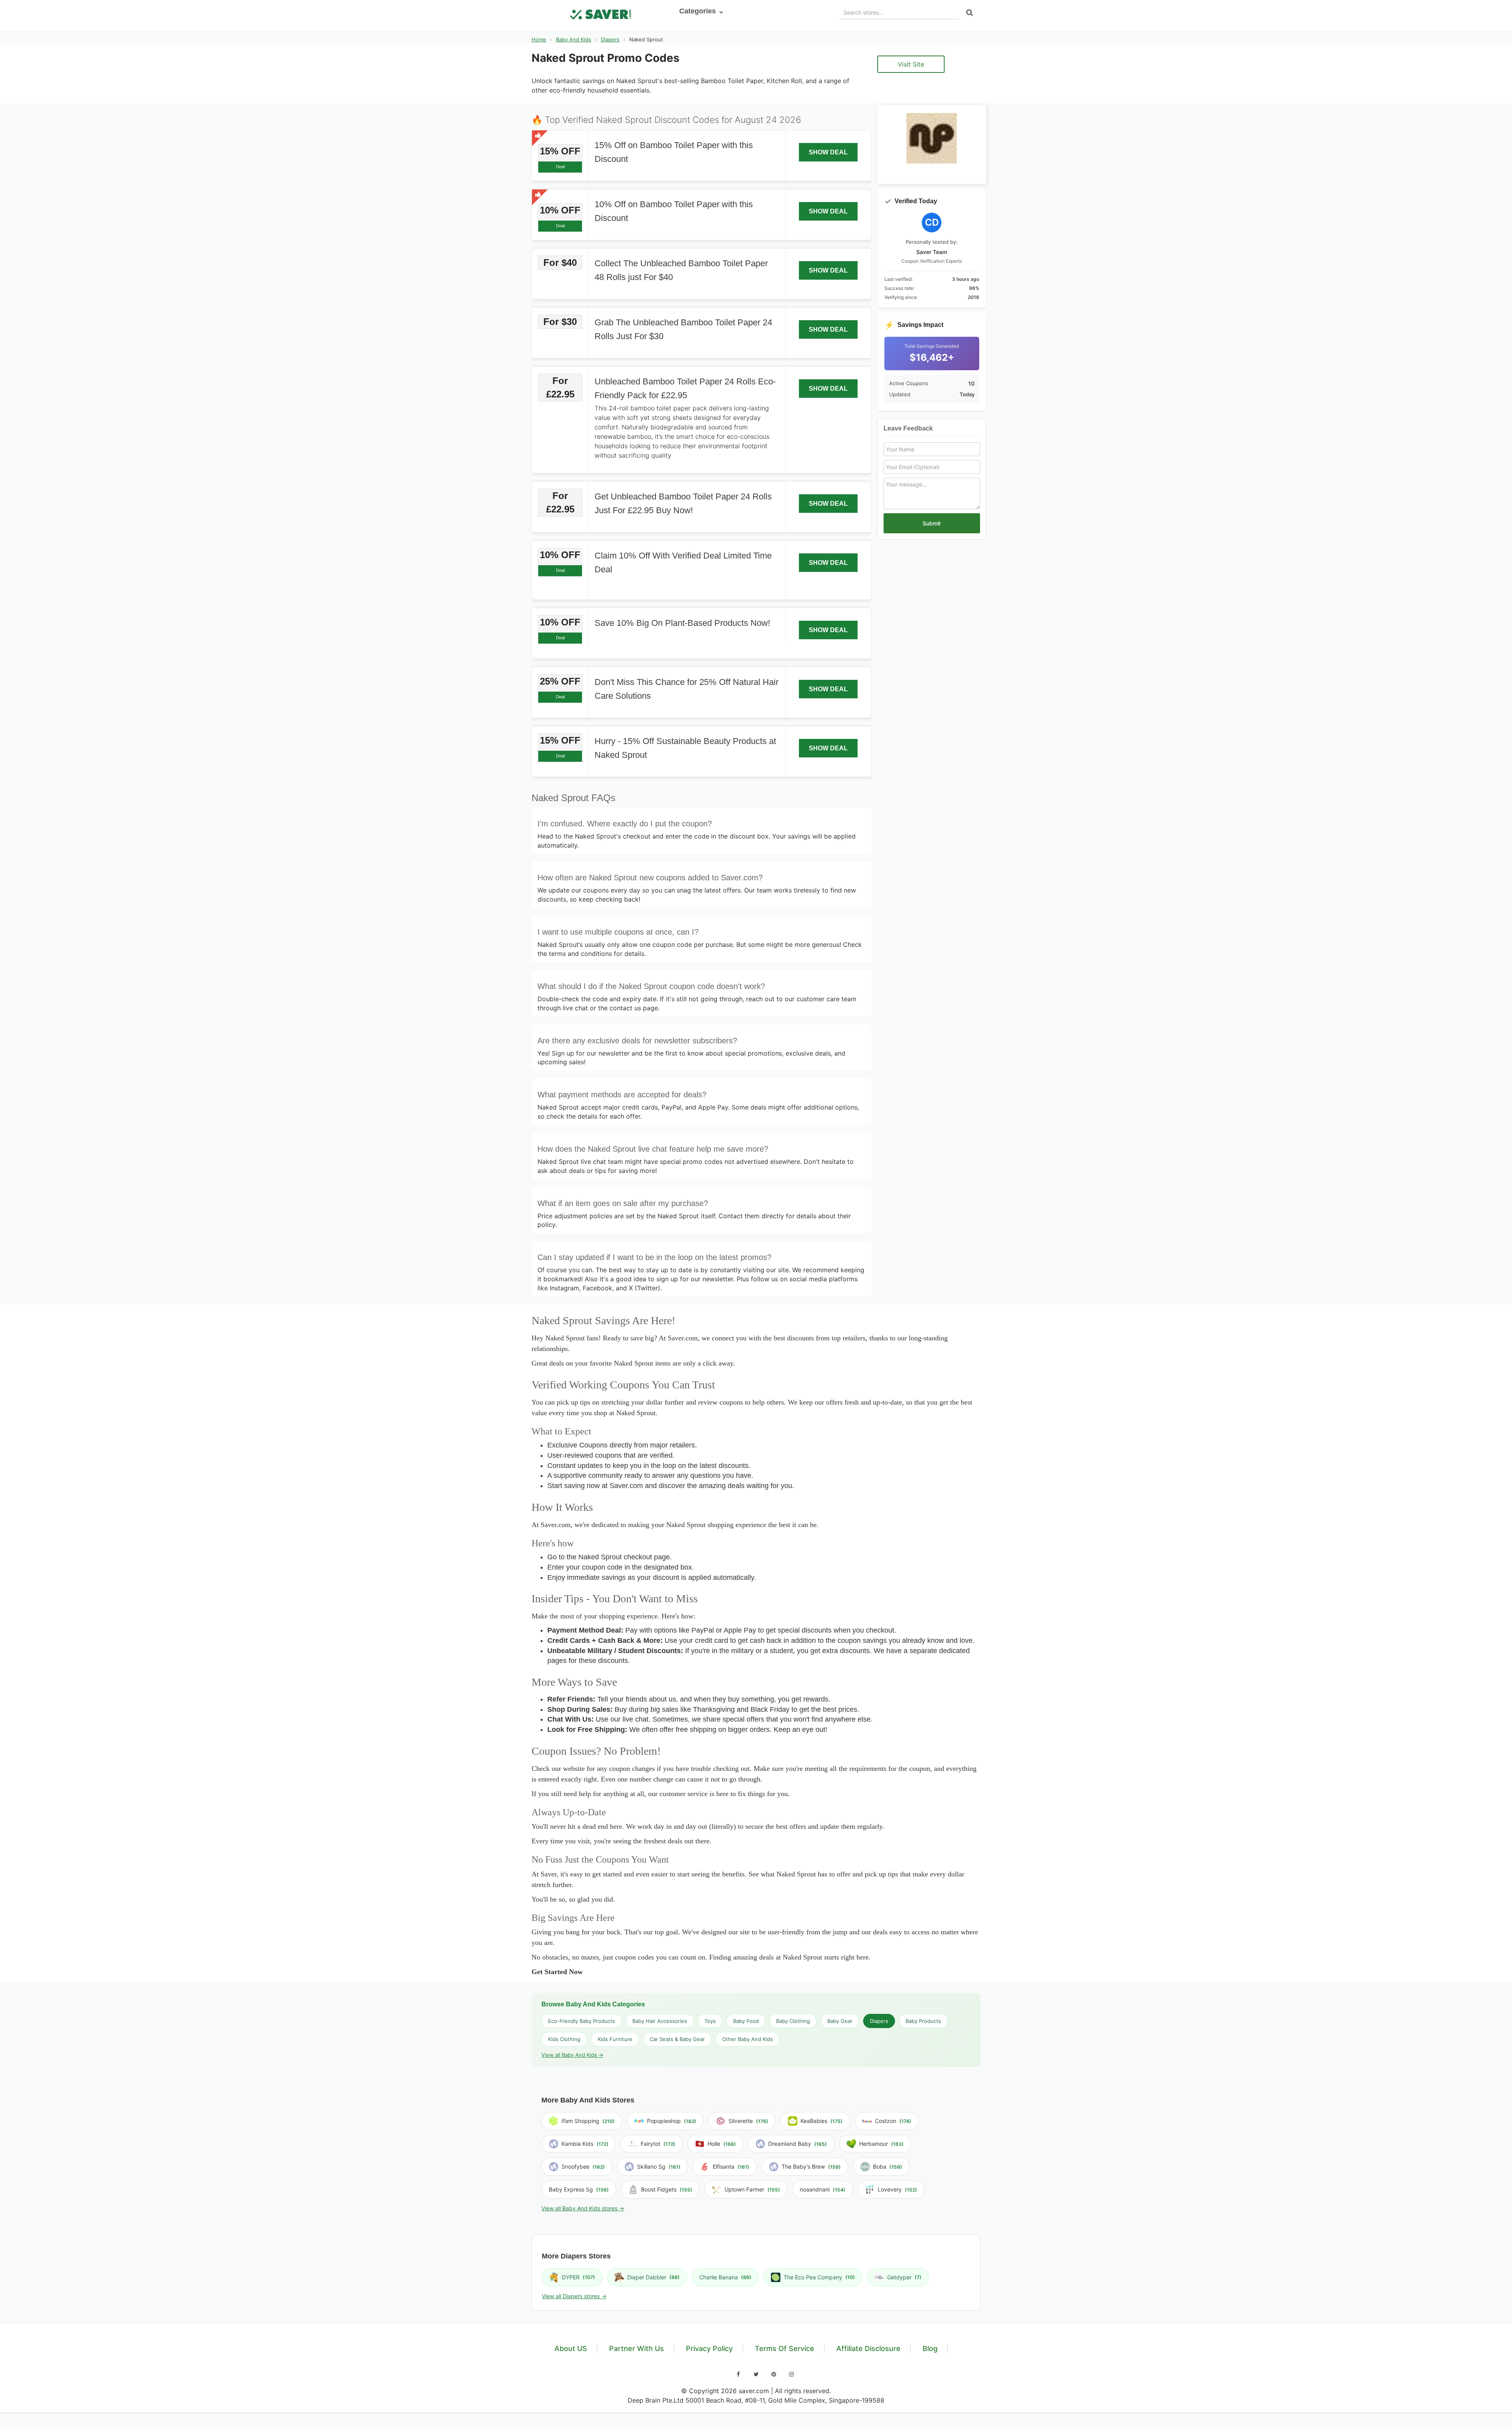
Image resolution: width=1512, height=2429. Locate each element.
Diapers (610, 39)
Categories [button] (699, 11)
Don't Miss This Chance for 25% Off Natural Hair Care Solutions (687, 689)
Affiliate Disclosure (868, 2348)
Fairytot (658, 2144)
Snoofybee (583, 2166)
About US (571, 2348)
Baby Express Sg (579, 2189)
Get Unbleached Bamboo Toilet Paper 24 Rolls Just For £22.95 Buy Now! (683, 503)
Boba (888, 2166)
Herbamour (881, 2144)
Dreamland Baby (798, 2144)
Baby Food (746, 2021)
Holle (722, 2144)
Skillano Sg (659, 2166)
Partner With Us (636, 2348)
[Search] (970, 13)
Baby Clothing (793, 2021)
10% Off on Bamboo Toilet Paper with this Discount (674, 211)
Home (539, 39)
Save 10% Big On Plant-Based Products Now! (682, 623)
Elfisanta (731, 2166)
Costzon (893, 2121)
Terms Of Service (785, 2348)
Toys (710, 2021)
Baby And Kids (573, 39)
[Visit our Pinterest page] (774, 2374)
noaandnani (823, 2189)
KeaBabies (822, 2121)
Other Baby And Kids (748, 2039)
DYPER (578, 2277)
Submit (932, 523)
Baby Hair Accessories (660, 2021)
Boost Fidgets (667, 2189)
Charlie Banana (725, 2277)
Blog (930, 2348)
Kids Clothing (564, 2039)
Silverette (748, 2121)
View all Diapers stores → (574, 2296)
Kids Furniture (615, 2039)
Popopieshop (672, 2121)
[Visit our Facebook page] (738, 2374)
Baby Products (923, 2021)
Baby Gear (840, 2021)
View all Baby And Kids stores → (583, 2208)
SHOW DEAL (828, 152)
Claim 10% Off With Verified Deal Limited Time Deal (683, 562)
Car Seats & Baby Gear (677, 2039)
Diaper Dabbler (653, 2277)
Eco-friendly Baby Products (582, 2021)
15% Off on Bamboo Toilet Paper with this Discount (674, 152)
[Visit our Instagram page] (791, 2374)
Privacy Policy (709, 2348)
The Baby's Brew (811, 2166)
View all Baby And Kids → (572, 2055)
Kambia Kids (585, 2144)
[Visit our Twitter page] (756, 2374)
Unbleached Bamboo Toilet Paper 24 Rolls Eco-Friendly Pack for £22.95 (685, 388)
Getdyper (904, 2277)
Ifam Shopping (588, 2121)
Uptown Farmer (752, 2189)
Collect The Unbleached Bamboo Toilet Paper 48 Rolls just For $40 (681, 270)
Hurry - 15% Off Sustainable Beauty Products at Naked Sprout (685, 748)
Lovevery (897, 2189)
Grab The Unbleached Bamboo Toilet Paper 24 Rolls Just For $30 (683, 329)
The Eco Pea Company (819, 2277)
